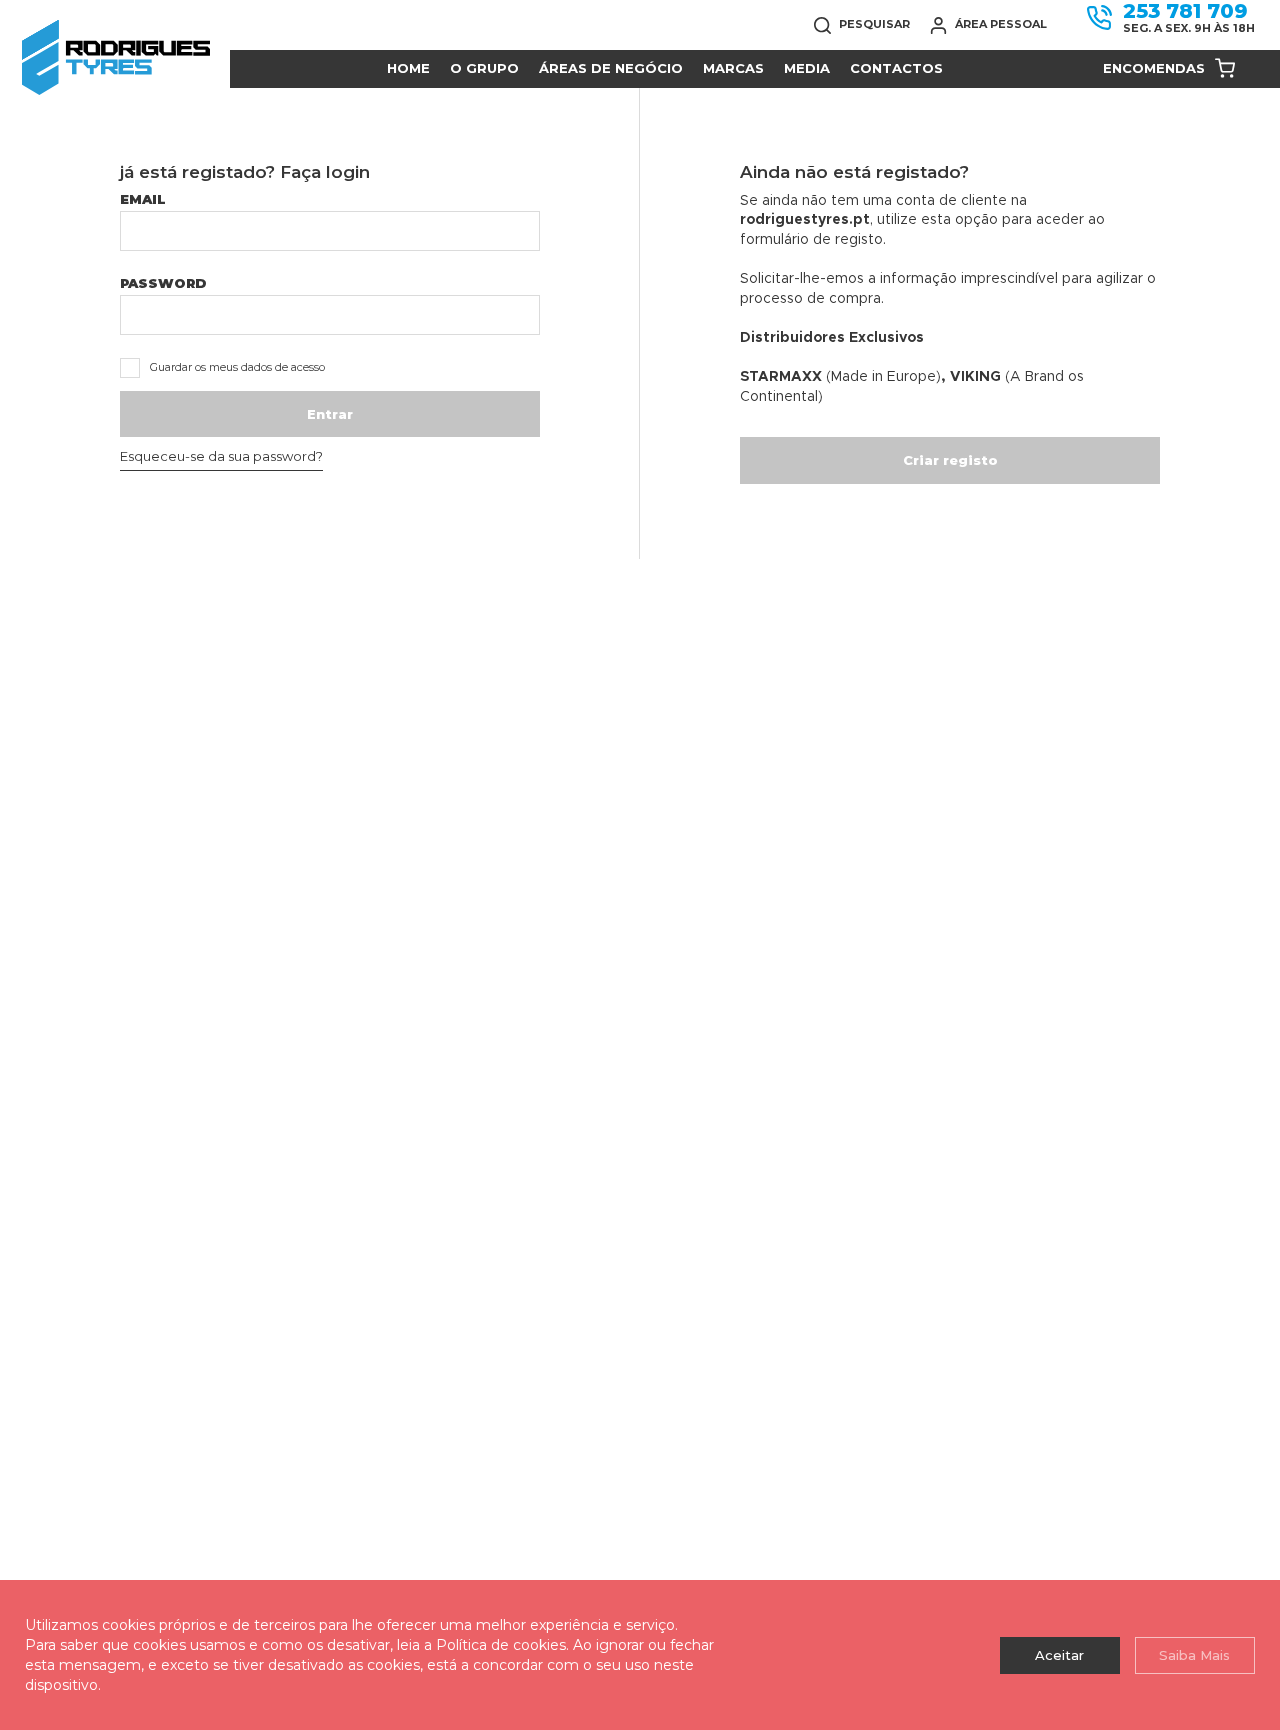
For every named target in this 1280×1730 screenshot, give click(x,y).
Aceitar (1059, 1655)
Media (807, 68)
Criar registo (950, 460)
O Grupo (484, 68)
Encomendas (1154, 68)
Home (408, 68)
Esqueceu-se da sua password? (221, 456)
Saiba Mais (1194, 1655)
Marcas (733, 68)
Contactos (896, 68)
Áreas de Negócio (611, 68)
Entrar (330, 414)
